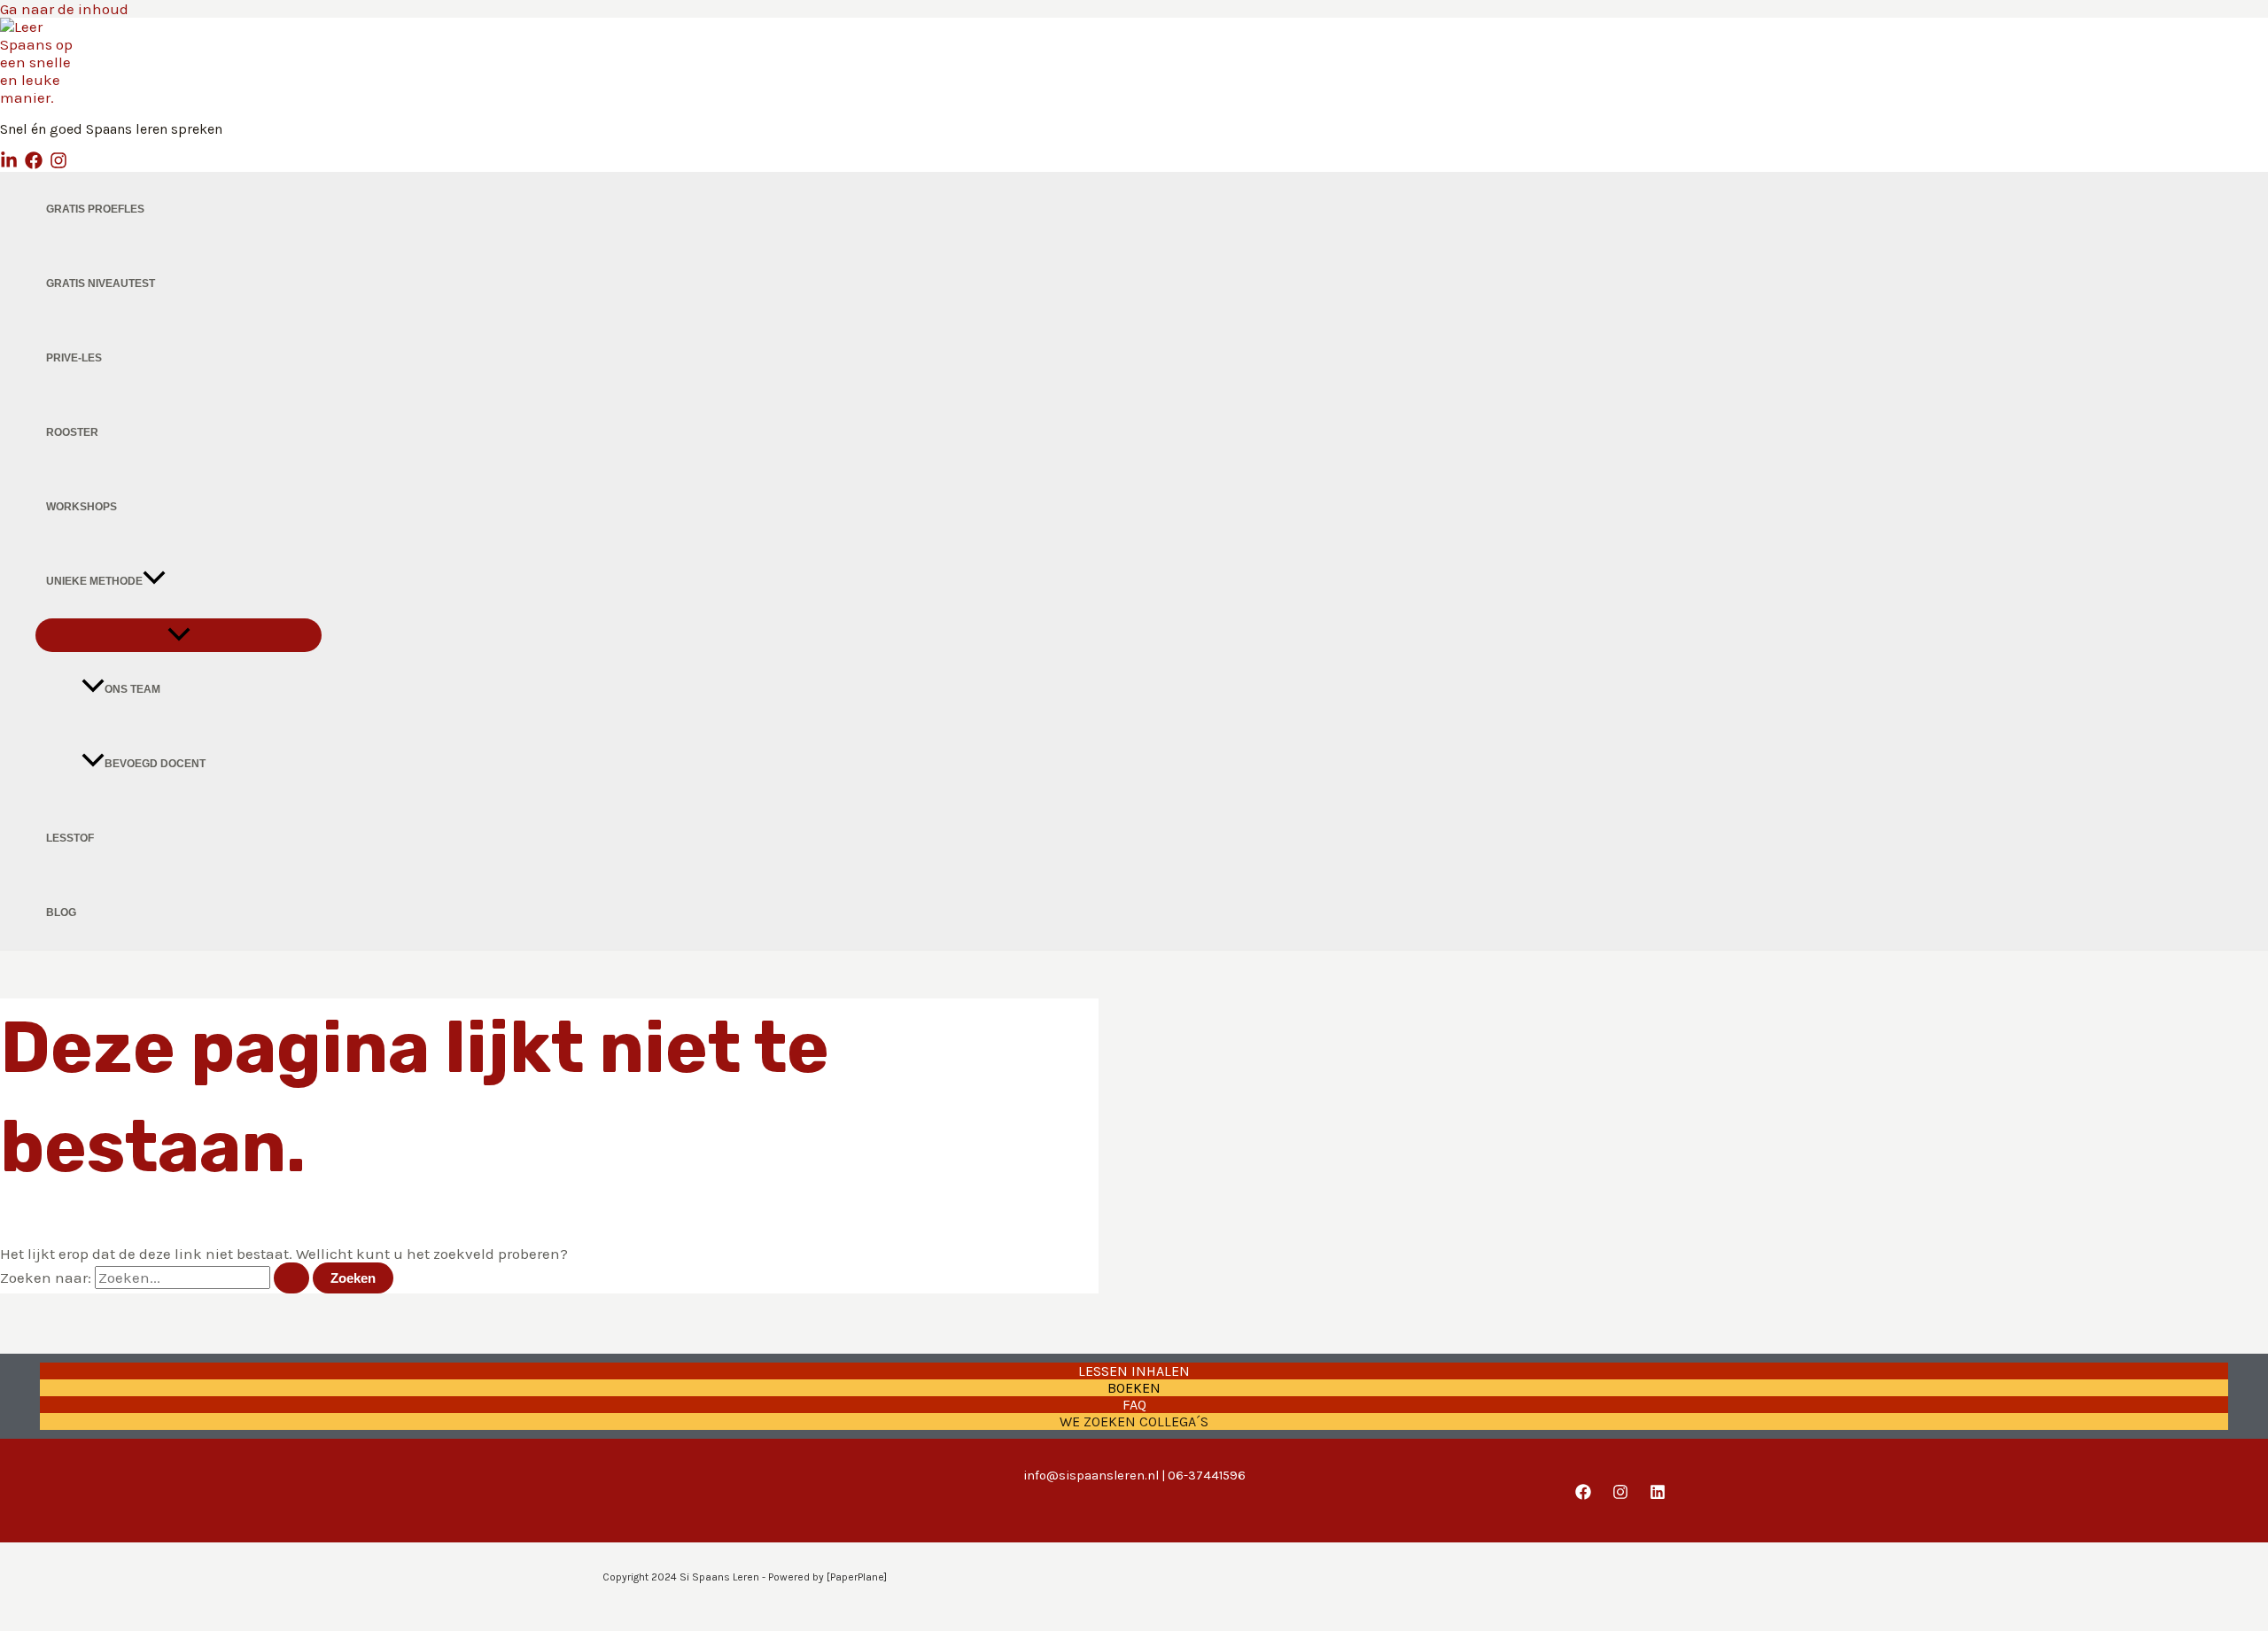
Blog (61, 913)
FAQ (1134, 1405)
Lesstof (70, 838)
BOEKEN (1134, 1388)
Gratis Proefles (95, 209)
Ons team (132, 689)
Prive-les (74, 358)
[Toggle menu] (179, 635)
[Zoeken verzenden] (291, 1278)
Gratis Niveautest (101, 283)
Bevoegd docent (155, 764)
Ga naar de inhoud (64, 9)
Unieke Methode (94, 581)
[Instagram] (58, 164)
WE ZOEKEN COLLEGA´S (1134, 1421)
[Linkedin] (9, 164)
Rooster (72, 432)
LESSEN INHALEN (1134, 1371)
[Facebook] (34, 164)
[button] (154, 581)
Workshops (82, 507)
